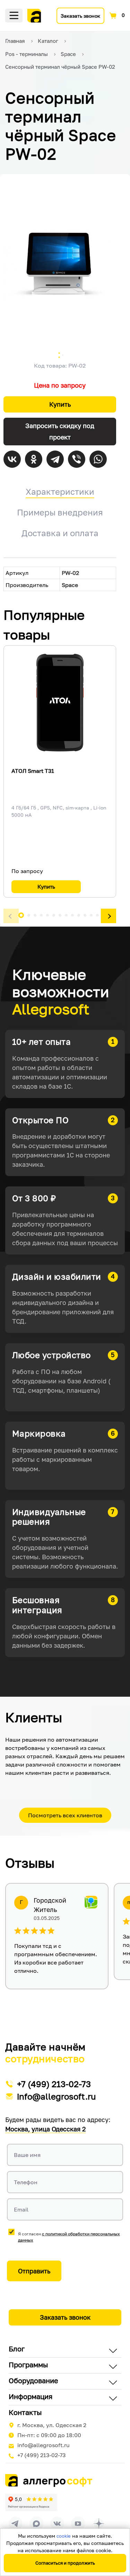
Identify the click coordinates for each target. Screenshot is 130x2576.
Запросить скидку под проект (60, 431)
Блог (17, 2349)
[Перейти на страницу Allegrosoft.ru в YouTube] (78, 2523)
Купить (60, 404)
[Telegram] (55, 459)
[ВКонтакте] (12, 459)
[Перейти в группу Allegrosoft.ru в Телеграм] (16, 2523)
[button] (11, 916)
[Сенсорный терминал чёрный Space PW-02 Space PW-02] (60, 264)
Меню (14, 16)
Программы (28, 2365)
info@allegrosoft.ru (57, 2096)
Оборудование (33, 2380)
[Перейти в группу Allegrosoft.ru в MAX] (36, 2523)
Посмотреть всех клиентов (65, 1815)
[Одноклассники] (34, 459)
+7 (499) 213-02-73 (54, 2084)
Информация (31, 2396)
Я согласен (69, 2237)
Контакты (25, 2412)
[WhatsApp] (98, 459)
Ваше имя (27, 2155)
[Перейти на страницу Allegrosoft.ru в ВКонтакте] (57, 2523)
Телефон (26, 2182)
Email (21, 2209)
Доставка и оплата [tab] (60, 533)
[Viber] (77, 459)
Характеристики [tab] (60, 491)
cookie (64, 2536)
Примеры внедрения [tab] (60, 512)
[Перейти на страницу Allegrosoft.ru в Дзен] (99, 2523)
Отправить (34, 2271)
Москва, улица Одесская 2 (45, 2129)
